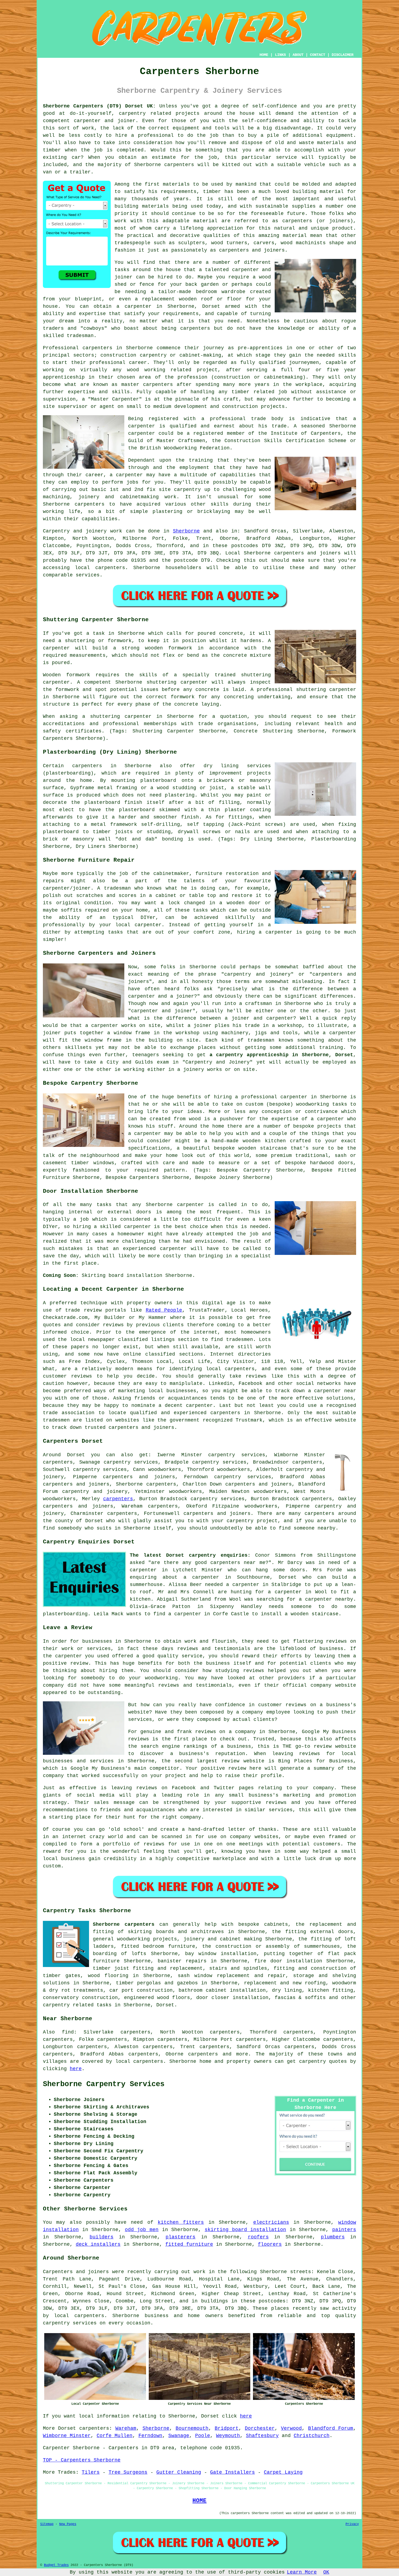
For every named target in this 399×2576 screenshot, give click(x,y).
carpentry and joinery (95, 1492)
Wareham (126, 2428)
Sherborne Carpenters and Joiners (99, 953)
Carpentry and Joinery (218, 1062)
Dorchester (260, 2428)
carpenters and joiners (139, 1477)
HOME (264, 55)
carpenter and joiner (162, 1011)
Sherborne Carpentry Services (104, 2084)
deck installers (98, 2244)
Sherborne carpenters (124, 1924)
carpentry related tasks (77, 2005)
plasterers (180, 2237)
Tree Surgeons (128, 2472)
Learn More (302, 2572)
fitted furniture (189, 2244)
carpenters (179, 165)
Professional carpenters (78, 348)
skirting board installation (245, 2230)
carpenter (137, 1227)
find (68, 2032)
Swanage (179, 2436)
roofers (258, 2237)
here (76, 2069)
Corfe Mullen (115, 2436)
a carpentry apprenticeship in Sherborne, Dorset (281, 1055)
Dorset (165, 2005)
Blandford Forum (331, 2428)
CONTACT (318, 55)
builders (102, 2237)
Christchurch (312, 2436)
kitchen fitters (181, 2222)
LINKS (280, 55)
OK (326, 2572)
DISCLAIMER (343, 55)
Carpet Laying (283, 2472)
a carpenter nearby (326, 1599)
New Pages (68, 2524)
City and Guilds (130, 1062)
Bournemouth (192, 2428)
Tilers (91, 2472)
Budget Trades (56, 2565)
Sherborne (186, 531)
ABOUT (298, 55)
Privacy (352, 2524)
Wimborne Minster (67, 2436)
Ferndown (150, 2436)
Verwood (291, 2428)
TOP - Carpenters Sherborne (82, 2460)
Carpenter (56, 2448)
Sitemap (47, 2524)
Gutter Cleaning (179, 2472)
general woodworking (121, 1939)
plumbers (333, 2237)
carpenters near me (238, 1563)
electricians (271, 2222)
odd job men (142, 2230)
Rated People (164, 1310)
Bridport (227, 2428)
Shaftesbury (262, 2436)
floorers (270, 2244)
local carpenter (138, 925)
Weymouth (228, 2436)
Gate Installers (232, 2472)
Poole (203, 2436)
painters (344, 2230)
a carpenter (134, 306)
